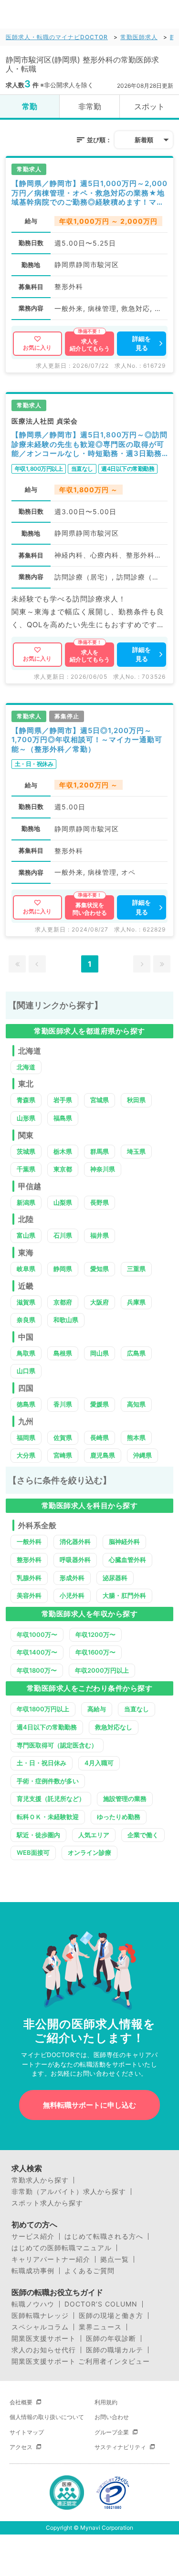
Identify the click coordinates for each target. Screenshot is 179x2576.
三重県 (136, 1269)
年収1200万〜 (95, 1635)
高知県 (136, 1404)
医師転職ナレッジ (40, 2316)
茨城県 (26, 1151)
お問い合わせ (112, 2417)
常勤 (30, 106)
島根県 (63, 1353)
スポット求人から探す (47, 2203)
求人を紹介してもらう (90, 345)
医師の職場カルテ (115, 2350)
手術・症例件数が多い (48, 1781)
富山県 (26, 1235)
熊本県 (136, 1438)
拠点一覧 (115, 2259)
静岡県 (63, 1269)
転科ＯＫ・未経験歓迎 (48, 1817)
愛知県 (100, 1269)
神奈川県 (103, 1169)
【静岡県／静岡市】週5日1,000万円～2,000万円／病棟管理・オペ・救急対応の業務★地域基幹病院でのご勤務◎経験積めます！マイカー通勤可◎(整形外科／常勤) (89, 193)
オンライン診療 (89, 1852)
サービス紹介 (33, 2236)
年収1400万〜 (37, 1652)
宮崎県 (63, 1455)
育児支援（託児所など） (51, 1799)
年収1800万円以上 (43, 1709)
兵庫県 (136, 1302)
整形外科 (29, 1560)
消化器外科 (75, 1541)
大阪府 (100, 1302)
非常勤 (90, 106)
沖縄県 (142, 1455)
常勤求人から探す (40, 2180)
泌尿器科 (115, 1578)
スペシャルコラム (40, 2327)
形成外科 (72, 1578)
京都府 (63, 1302)
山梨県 (63, 1202)
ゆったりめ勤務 (119, 1817)
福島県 (63, 1118)
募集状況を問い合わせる (90, 909)
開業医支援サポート (44, 2338)
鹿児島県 (103, 1455)
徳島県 (26, 1404)
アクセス (21, 2447)
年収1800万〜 (37, 1670)
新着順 (144, 140)
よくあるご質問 (89, 2271)
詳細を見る (142, 343)
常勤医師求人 (139, 37)
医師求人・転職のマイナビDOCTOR (57, 37)
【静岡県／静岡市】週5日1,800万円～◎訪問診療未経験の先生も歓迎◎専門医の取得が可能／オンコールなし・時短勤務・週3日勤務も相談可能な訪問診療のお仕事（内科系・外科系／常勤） (89, 444)
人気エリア (94, 1835)
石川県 (63, 1235)
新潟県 (26, 1202)
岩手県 (63, 1100)
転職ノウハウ (33, 2304)
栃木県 (63, 1151)
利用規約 (106, 2402)
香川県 (63, 1404)
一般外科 (29, 1541)
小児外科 (72, 1595)
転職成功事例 (33, 2271)
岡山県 (100, 1353)
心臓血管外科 (127, 1560)
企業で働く (143, 1835)
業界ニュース (100, 2327)
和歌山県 (66, 1320)
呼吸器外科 (75, 1560)
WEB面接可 (33, 1852)
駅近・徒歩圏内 (38, 1835)
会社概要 (21, 2402)
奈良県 (26, 1320)
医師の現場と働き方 (111, 2316)
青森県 (26, 1100)
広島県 (136, 1353)
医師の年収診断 (111, 2338)
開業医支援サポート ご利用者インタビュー (81, 2361)
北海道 (26, 1067)
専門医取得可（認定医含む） (57, 1745)
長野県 (100, 1202)
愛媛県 (100, 1404)
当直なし (137, 1709)
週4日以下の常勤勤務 (47, 1727)
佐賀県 (63, 1438)
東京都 (63, 1169)
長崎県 (100, 1438)
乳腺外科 (29, 1578)
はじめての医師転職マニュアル (62, 2248)
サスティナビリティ (120, 2447)
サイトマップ (27, 2432)
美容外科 (29, 1595)
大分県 (26, 1455)
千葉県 (26, 1169)
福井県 (100, 1235)
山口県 (26, 1371)
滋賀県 (26, 1302)
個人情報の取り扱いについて (47, 2417)
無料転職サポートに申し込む (89, 2105)
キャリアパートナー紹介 (51, 2259)
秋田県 (136, 1100)
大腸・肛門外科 (124, 1595)
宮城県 (100, 1100)
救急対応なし (114, 1727)
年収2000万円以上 (102, 1670)
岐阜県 (26, 1269)
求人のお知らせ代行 (44, 2350)
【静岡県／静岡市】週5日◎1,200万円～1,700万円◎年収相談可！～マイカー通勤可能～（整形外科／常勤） (87, 740)
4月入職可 (99, 1763)
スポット (149, 106)
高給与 (97, 1709)
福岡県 (26, 1438)
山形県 (26, 1118)
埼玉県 (136, 1151)
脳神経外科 (124, 1541)
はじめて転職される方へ (104, 2236)
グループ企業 (112, 2432)
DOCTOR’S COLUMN (101, 2304)
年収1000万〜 (37, 1635)
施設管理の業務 (125, 1799)
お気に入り (37, 347)
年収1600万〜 (95, 1652)
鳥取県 (26, 1353)
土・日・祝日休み (42, 1763)
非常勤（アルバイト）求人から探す (69, 2192)
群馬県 (100, 1151)
